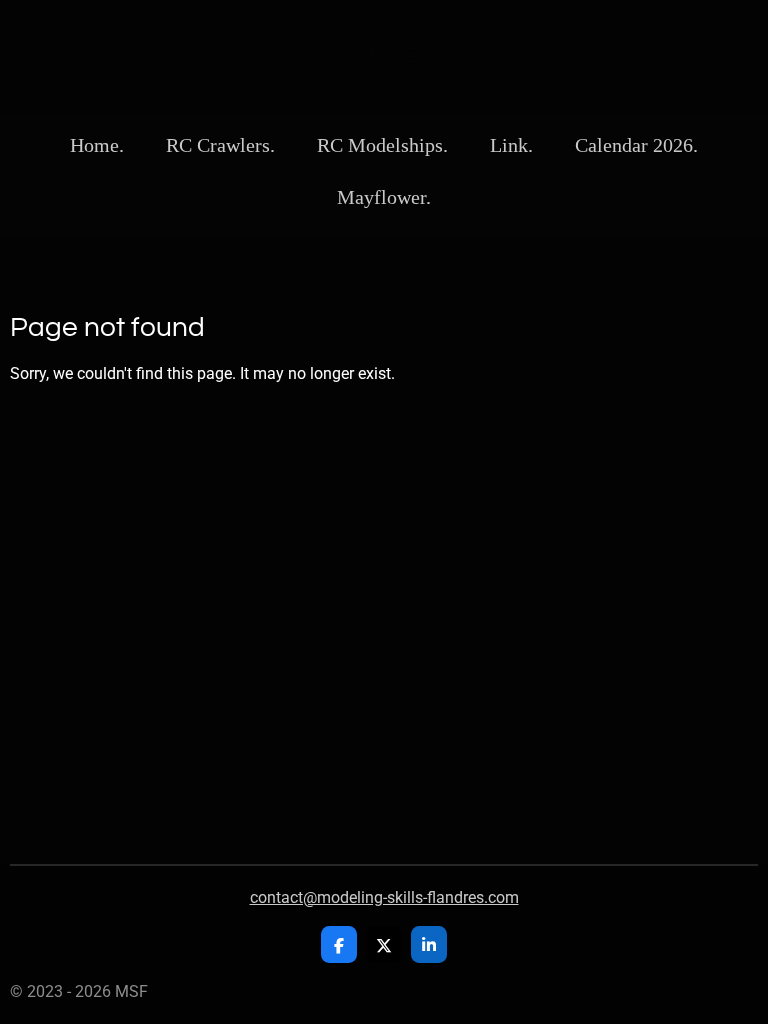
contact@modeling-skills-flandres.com (384, 897)
